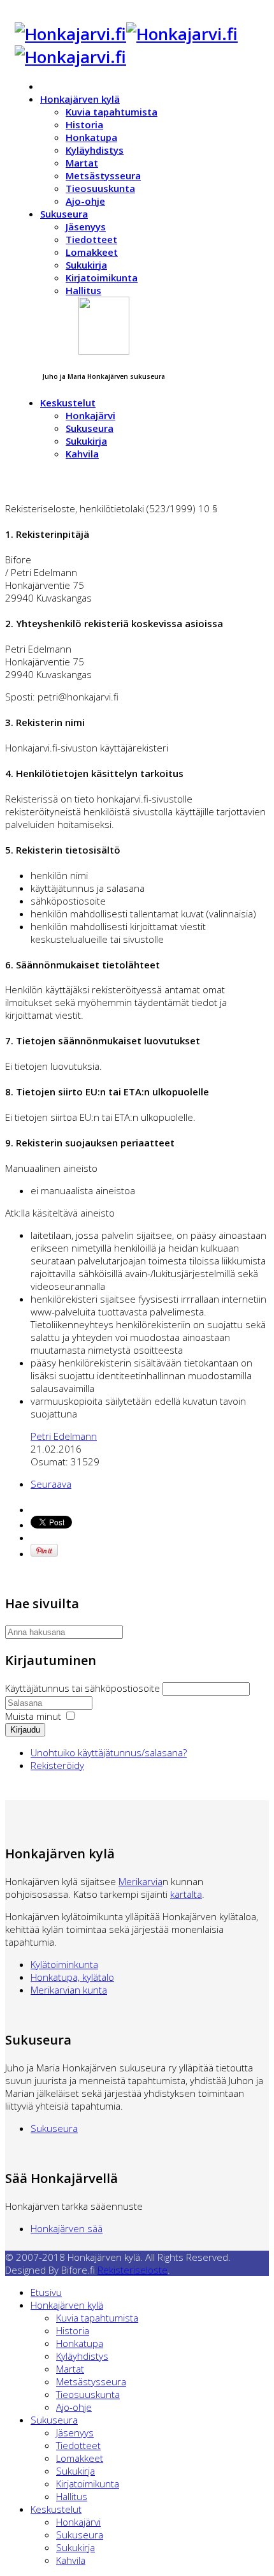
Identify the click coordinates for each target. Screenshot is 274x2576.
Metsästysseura (103, 175)
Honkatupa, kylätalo (72, 1977)
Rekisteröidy (57, 1765)
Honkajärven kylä (80, 99)
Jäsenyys (86, 226)
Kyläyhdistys (95, 150)
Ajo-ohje (85, 201)
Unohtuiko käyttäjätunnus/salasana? (109, 1752)
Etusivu (46, 2292)
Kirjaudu (25, 1730)
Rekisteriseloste (133, 2270)
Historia (84, 124)
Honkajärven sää (67, 2228)
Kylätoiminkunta (64, 1964)
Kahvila (82, 454)
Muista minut (33, 1716)
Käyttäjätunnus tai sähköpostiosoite (84, 1688)
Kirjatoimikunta (102, 278)
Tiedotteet (91, 239)
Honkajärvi (90, 415)
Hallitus (83, 290)
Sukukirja (86, 265)
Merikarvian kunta (69, 1990)
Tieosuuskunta (100, 188)
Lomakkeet (92, 252)
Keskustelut (68, 403)
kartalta (186, 1894)
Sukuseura (64, 214)
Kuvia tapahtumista (112, 112)
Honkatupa (91, 137)
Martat (82, 163)
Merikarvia (141, 1881)
